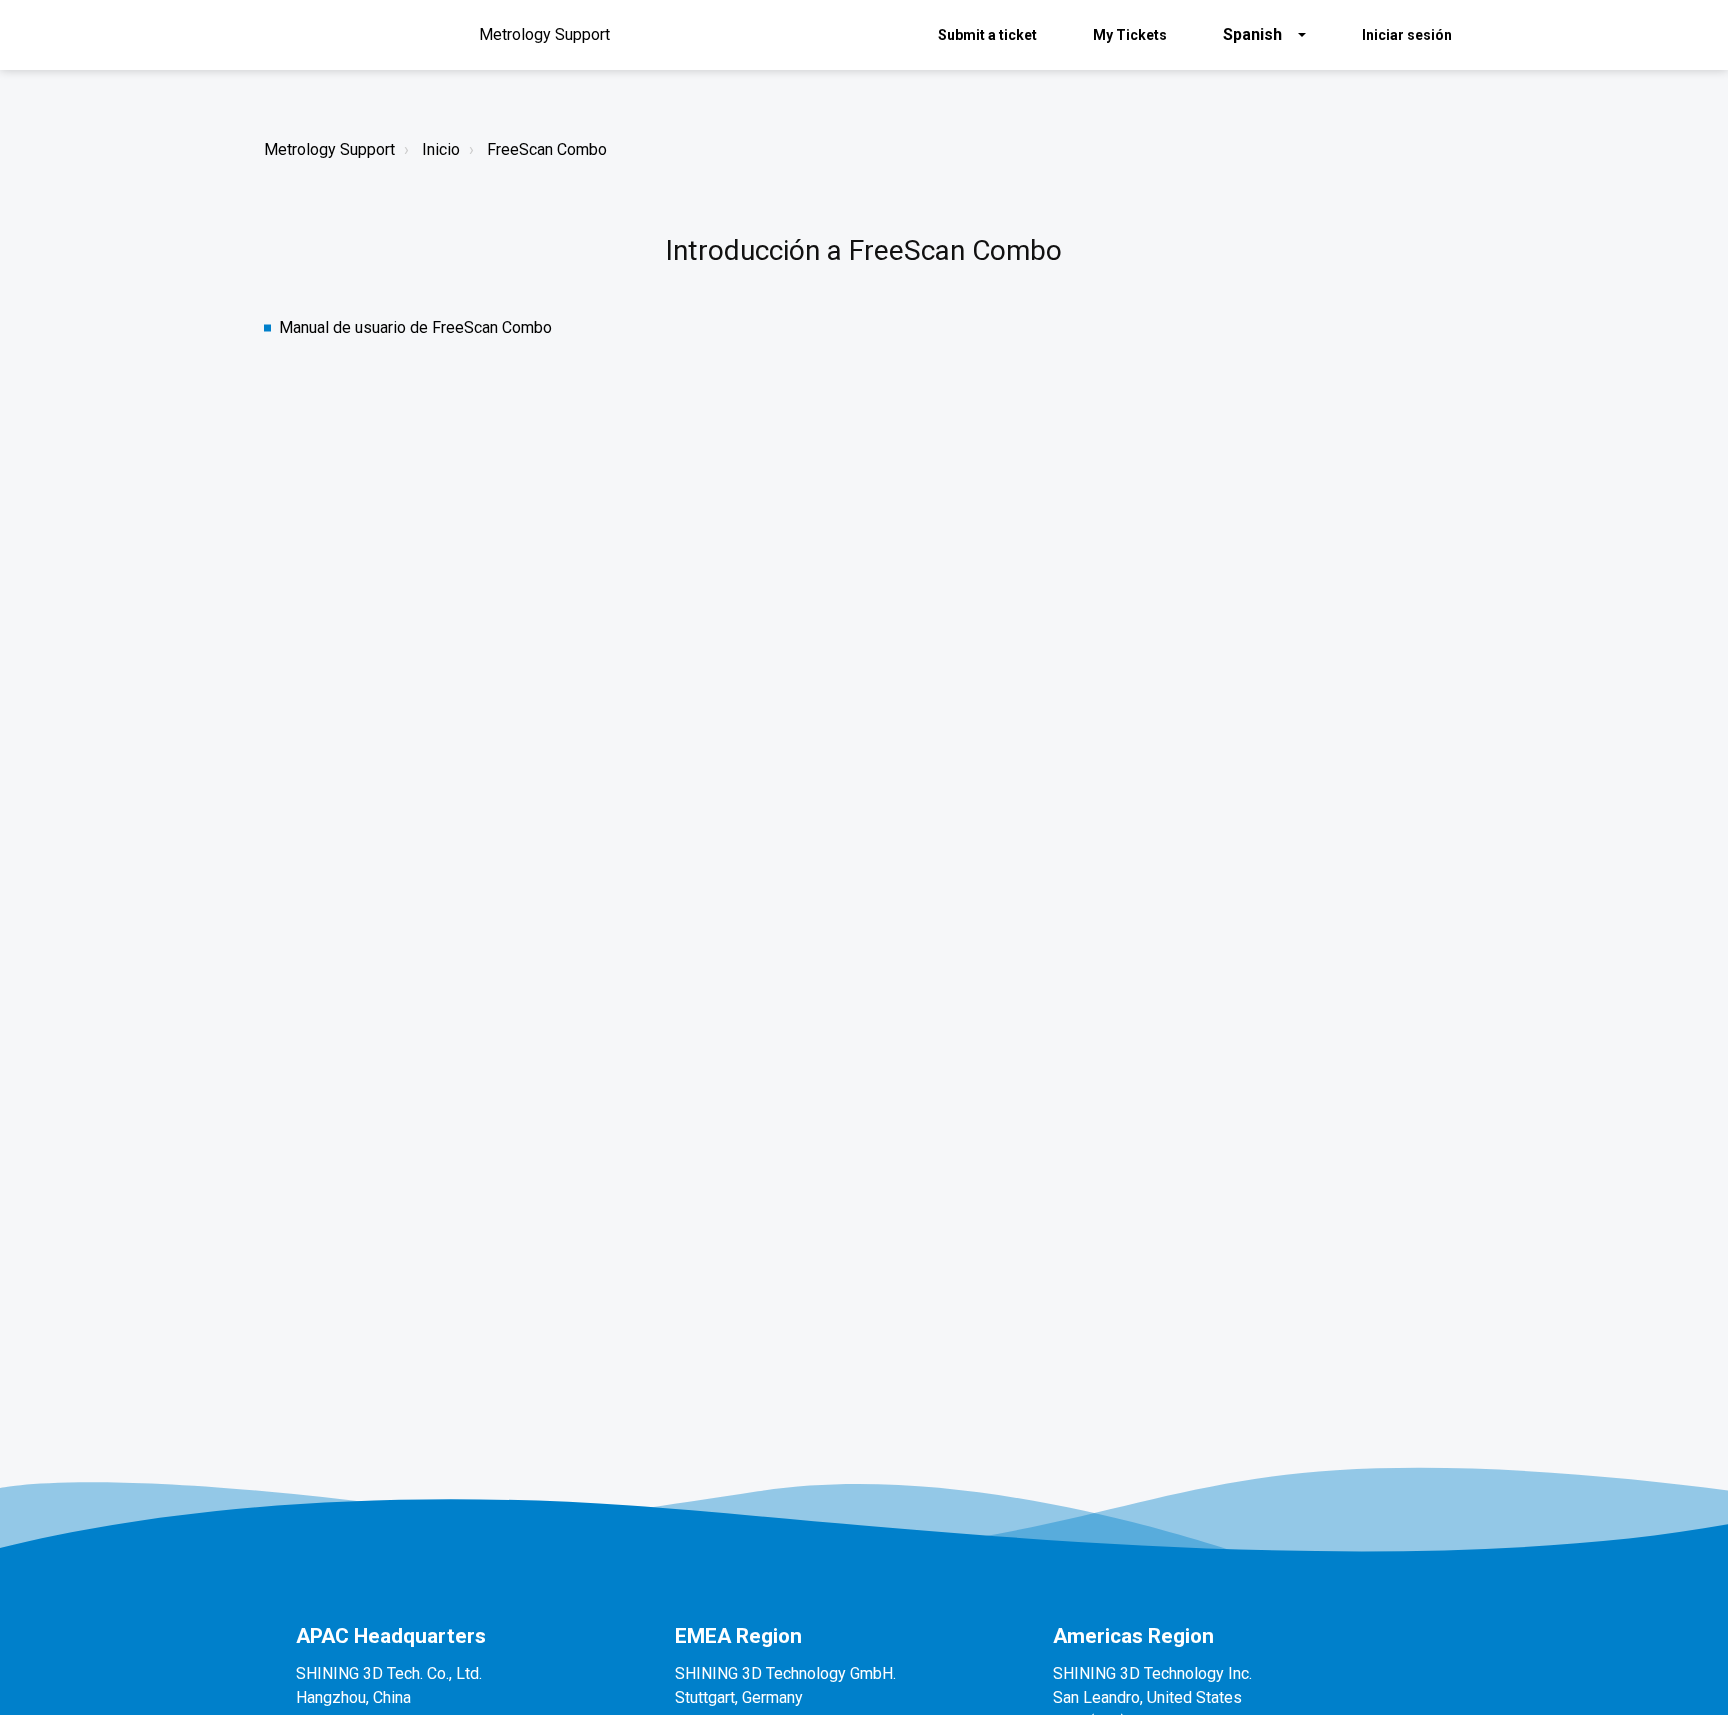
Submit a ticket (987, 35)
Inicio (441, 149)
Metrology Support (329, 149)
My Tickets (1130, 35)
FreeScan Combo (547, 149)
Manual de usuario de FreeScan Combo (415, 327)
